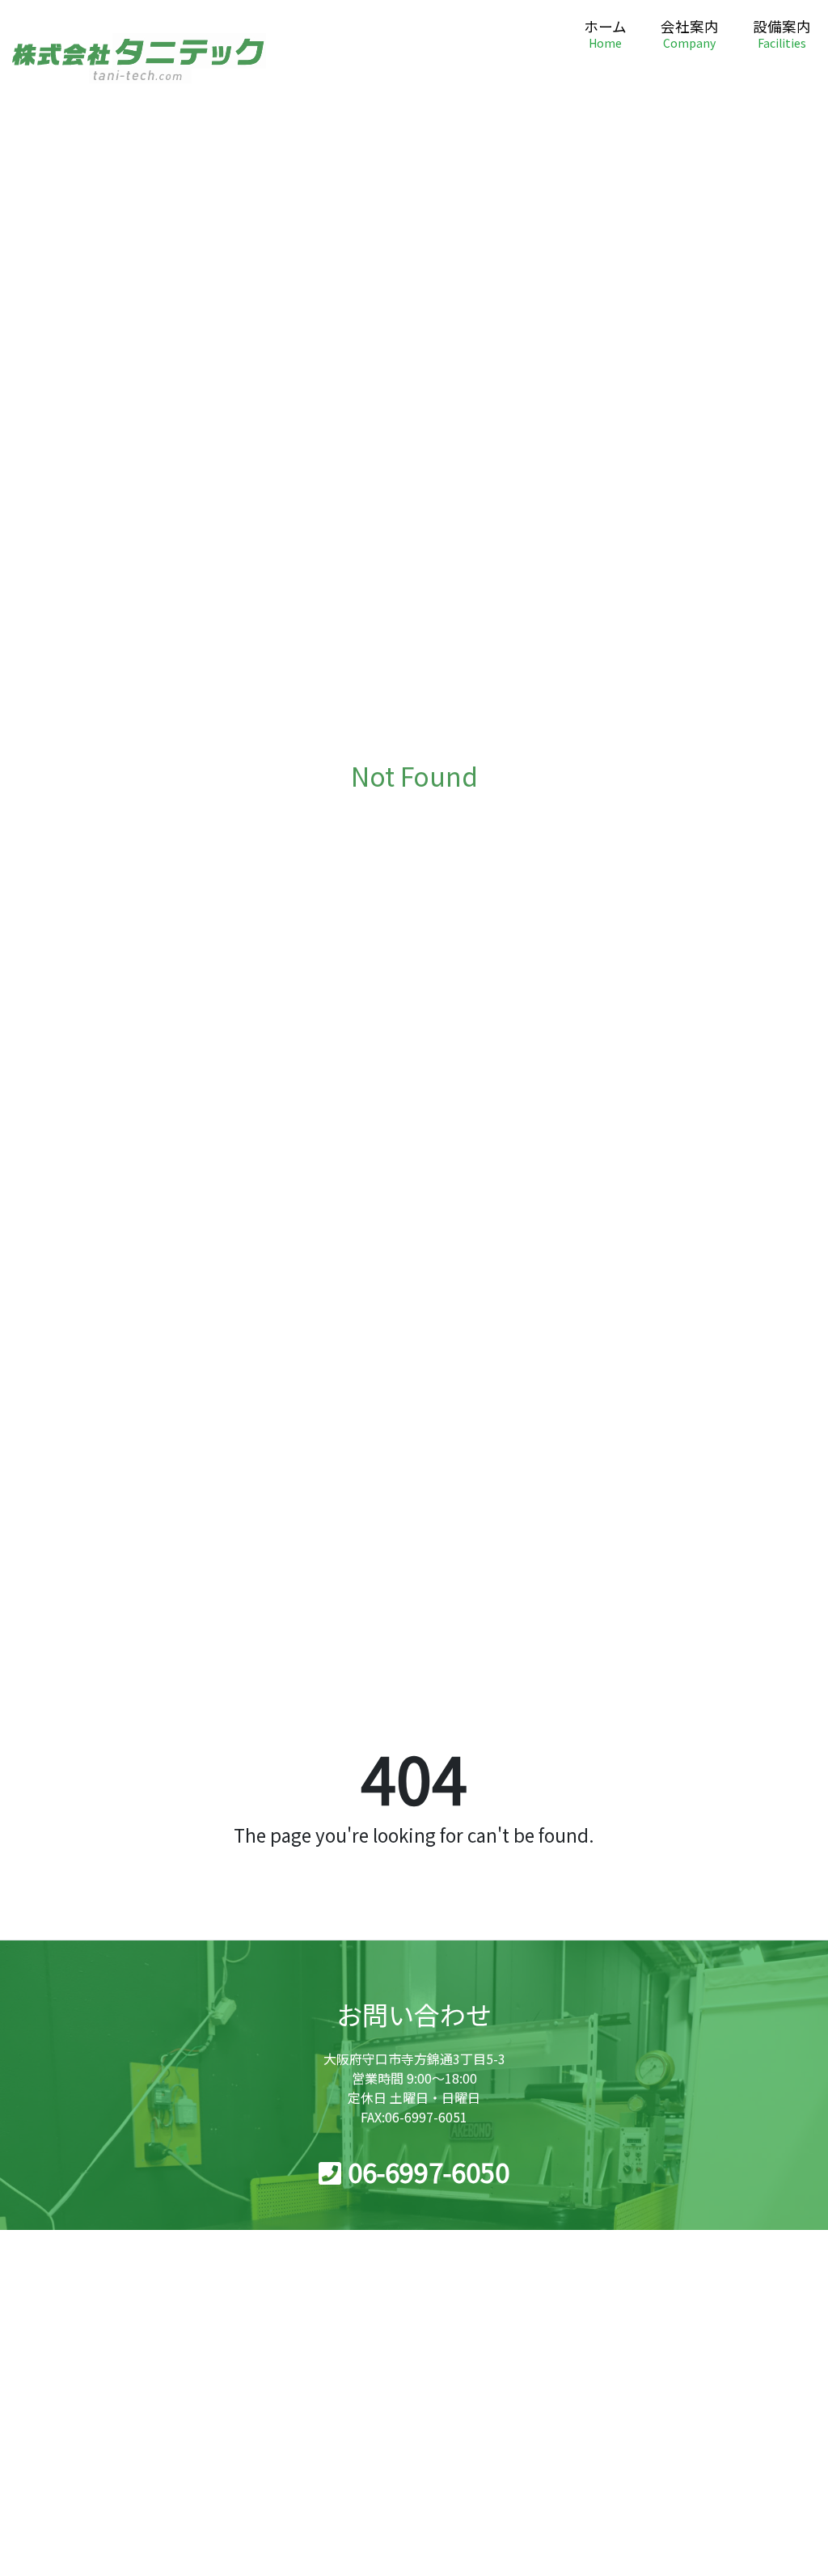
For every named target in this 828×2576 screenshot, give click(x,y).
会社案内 (690, 35)
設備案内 (782, 35)
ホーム (605, 35)
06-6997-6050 (429, 2172)
